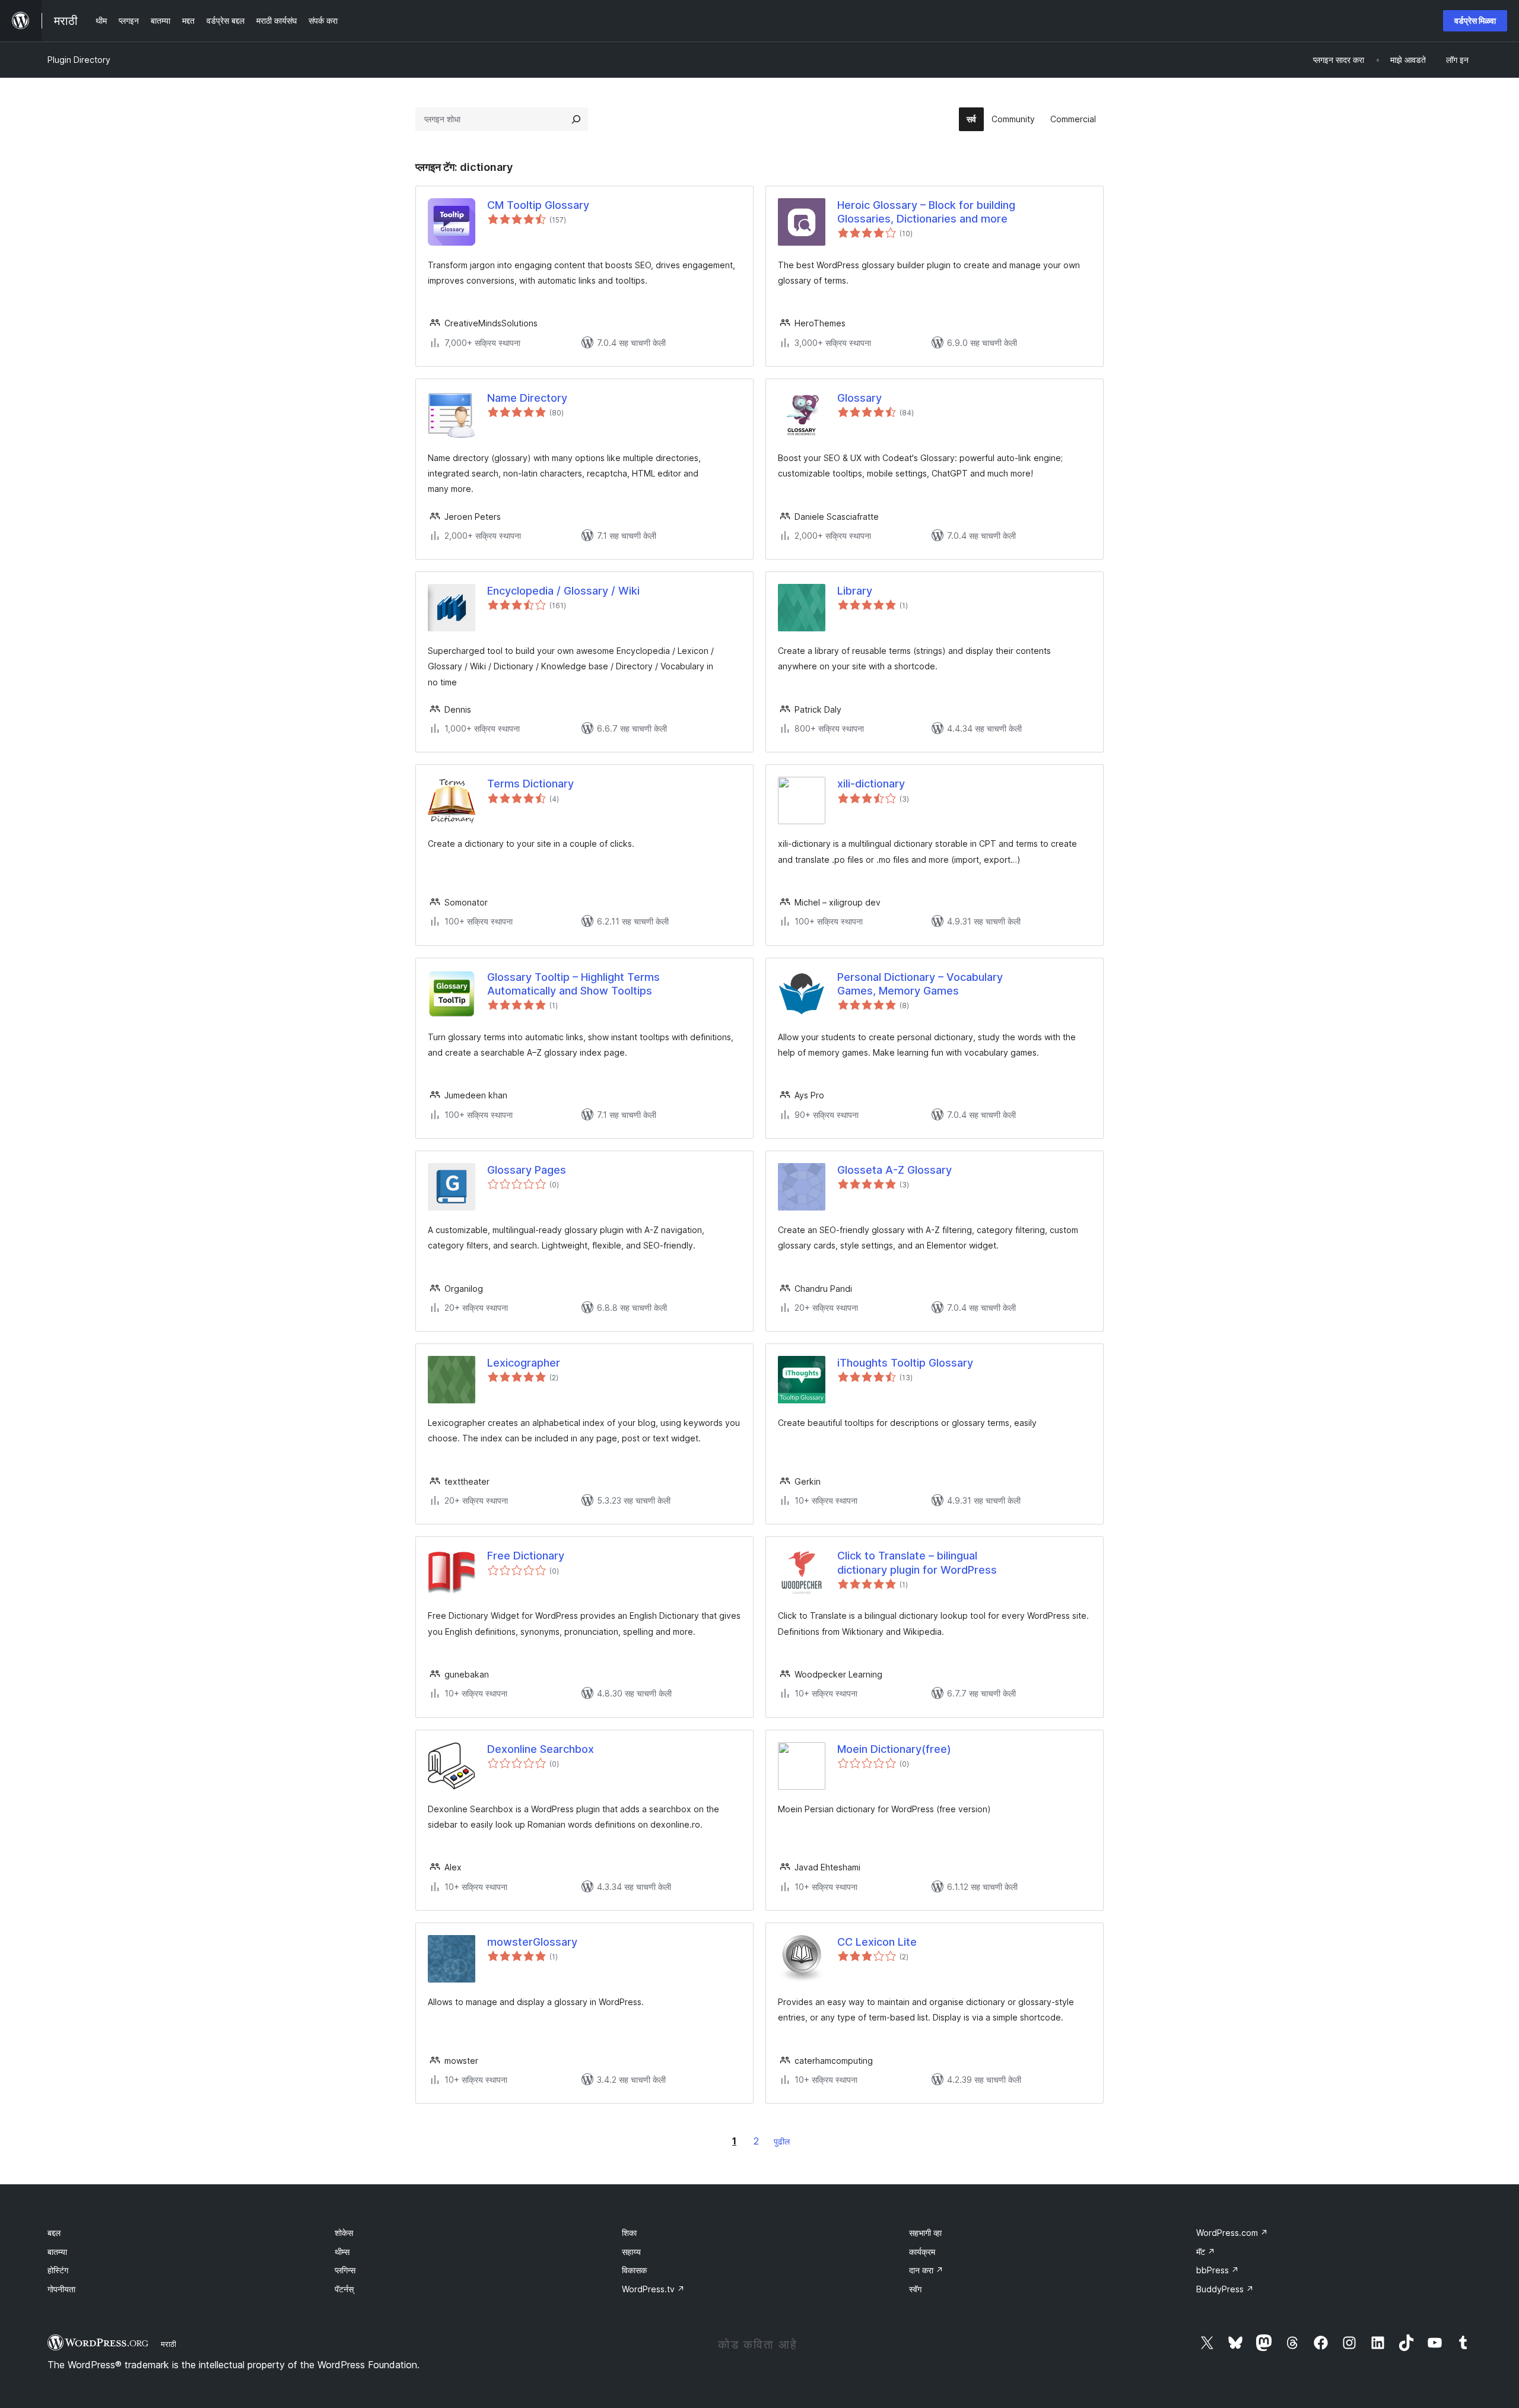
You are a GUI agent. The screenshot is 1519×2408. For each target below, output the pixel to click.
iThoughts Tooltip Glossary (905, 1363)
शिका (629, 2233)
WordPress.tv (653, 2289)
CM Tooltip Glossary (538, 205)
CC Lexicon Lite (877, 1942)
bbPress (1218, 2270)
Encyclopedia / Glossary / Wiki (563, 591)
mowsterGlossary (532, 1942)
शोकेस (344, 2233)
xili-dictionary (871, 784)
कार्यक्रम (922, 2252)
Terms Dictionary (530, 784)
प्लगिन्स (345, 2270)
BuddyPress (1225, 2289)
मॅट (1206, 2252)
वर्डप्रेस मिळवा (1475, 20)
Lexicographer (524, 1363)
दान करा (926, 2270)
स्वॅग (915, 2289)
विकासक (634, 2270)
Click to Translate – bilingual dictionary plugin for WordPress (917, 1562)
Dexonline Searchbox (541, 1749)
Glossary (859, 398)
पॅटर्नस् (344, 2289)
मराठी (169, 2344)
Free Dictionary (526, 1556)
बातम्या (57, 2252)
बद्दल (54, 2233)
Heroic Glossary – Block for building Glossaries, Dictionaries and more (926, 212)
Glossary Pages (527, 1170)
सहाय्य (631, 2252)
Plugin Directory (79, 60)
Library (855, 591)
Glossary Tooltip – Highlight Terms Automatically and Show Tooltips (573, 984)
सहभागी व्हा (925, 2233)
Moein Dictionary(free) (894, 1749)
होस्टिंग (58, 2270)
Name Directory (527, 398)
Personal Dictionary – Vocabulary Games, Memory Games (920, 984)
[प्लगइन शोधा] (576, 119)
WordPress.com (1232, 2233)
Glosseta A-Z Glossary (894, 1170)
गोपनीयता (61, 2289)
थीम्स (342, 2252)
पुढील (782, 2141)
